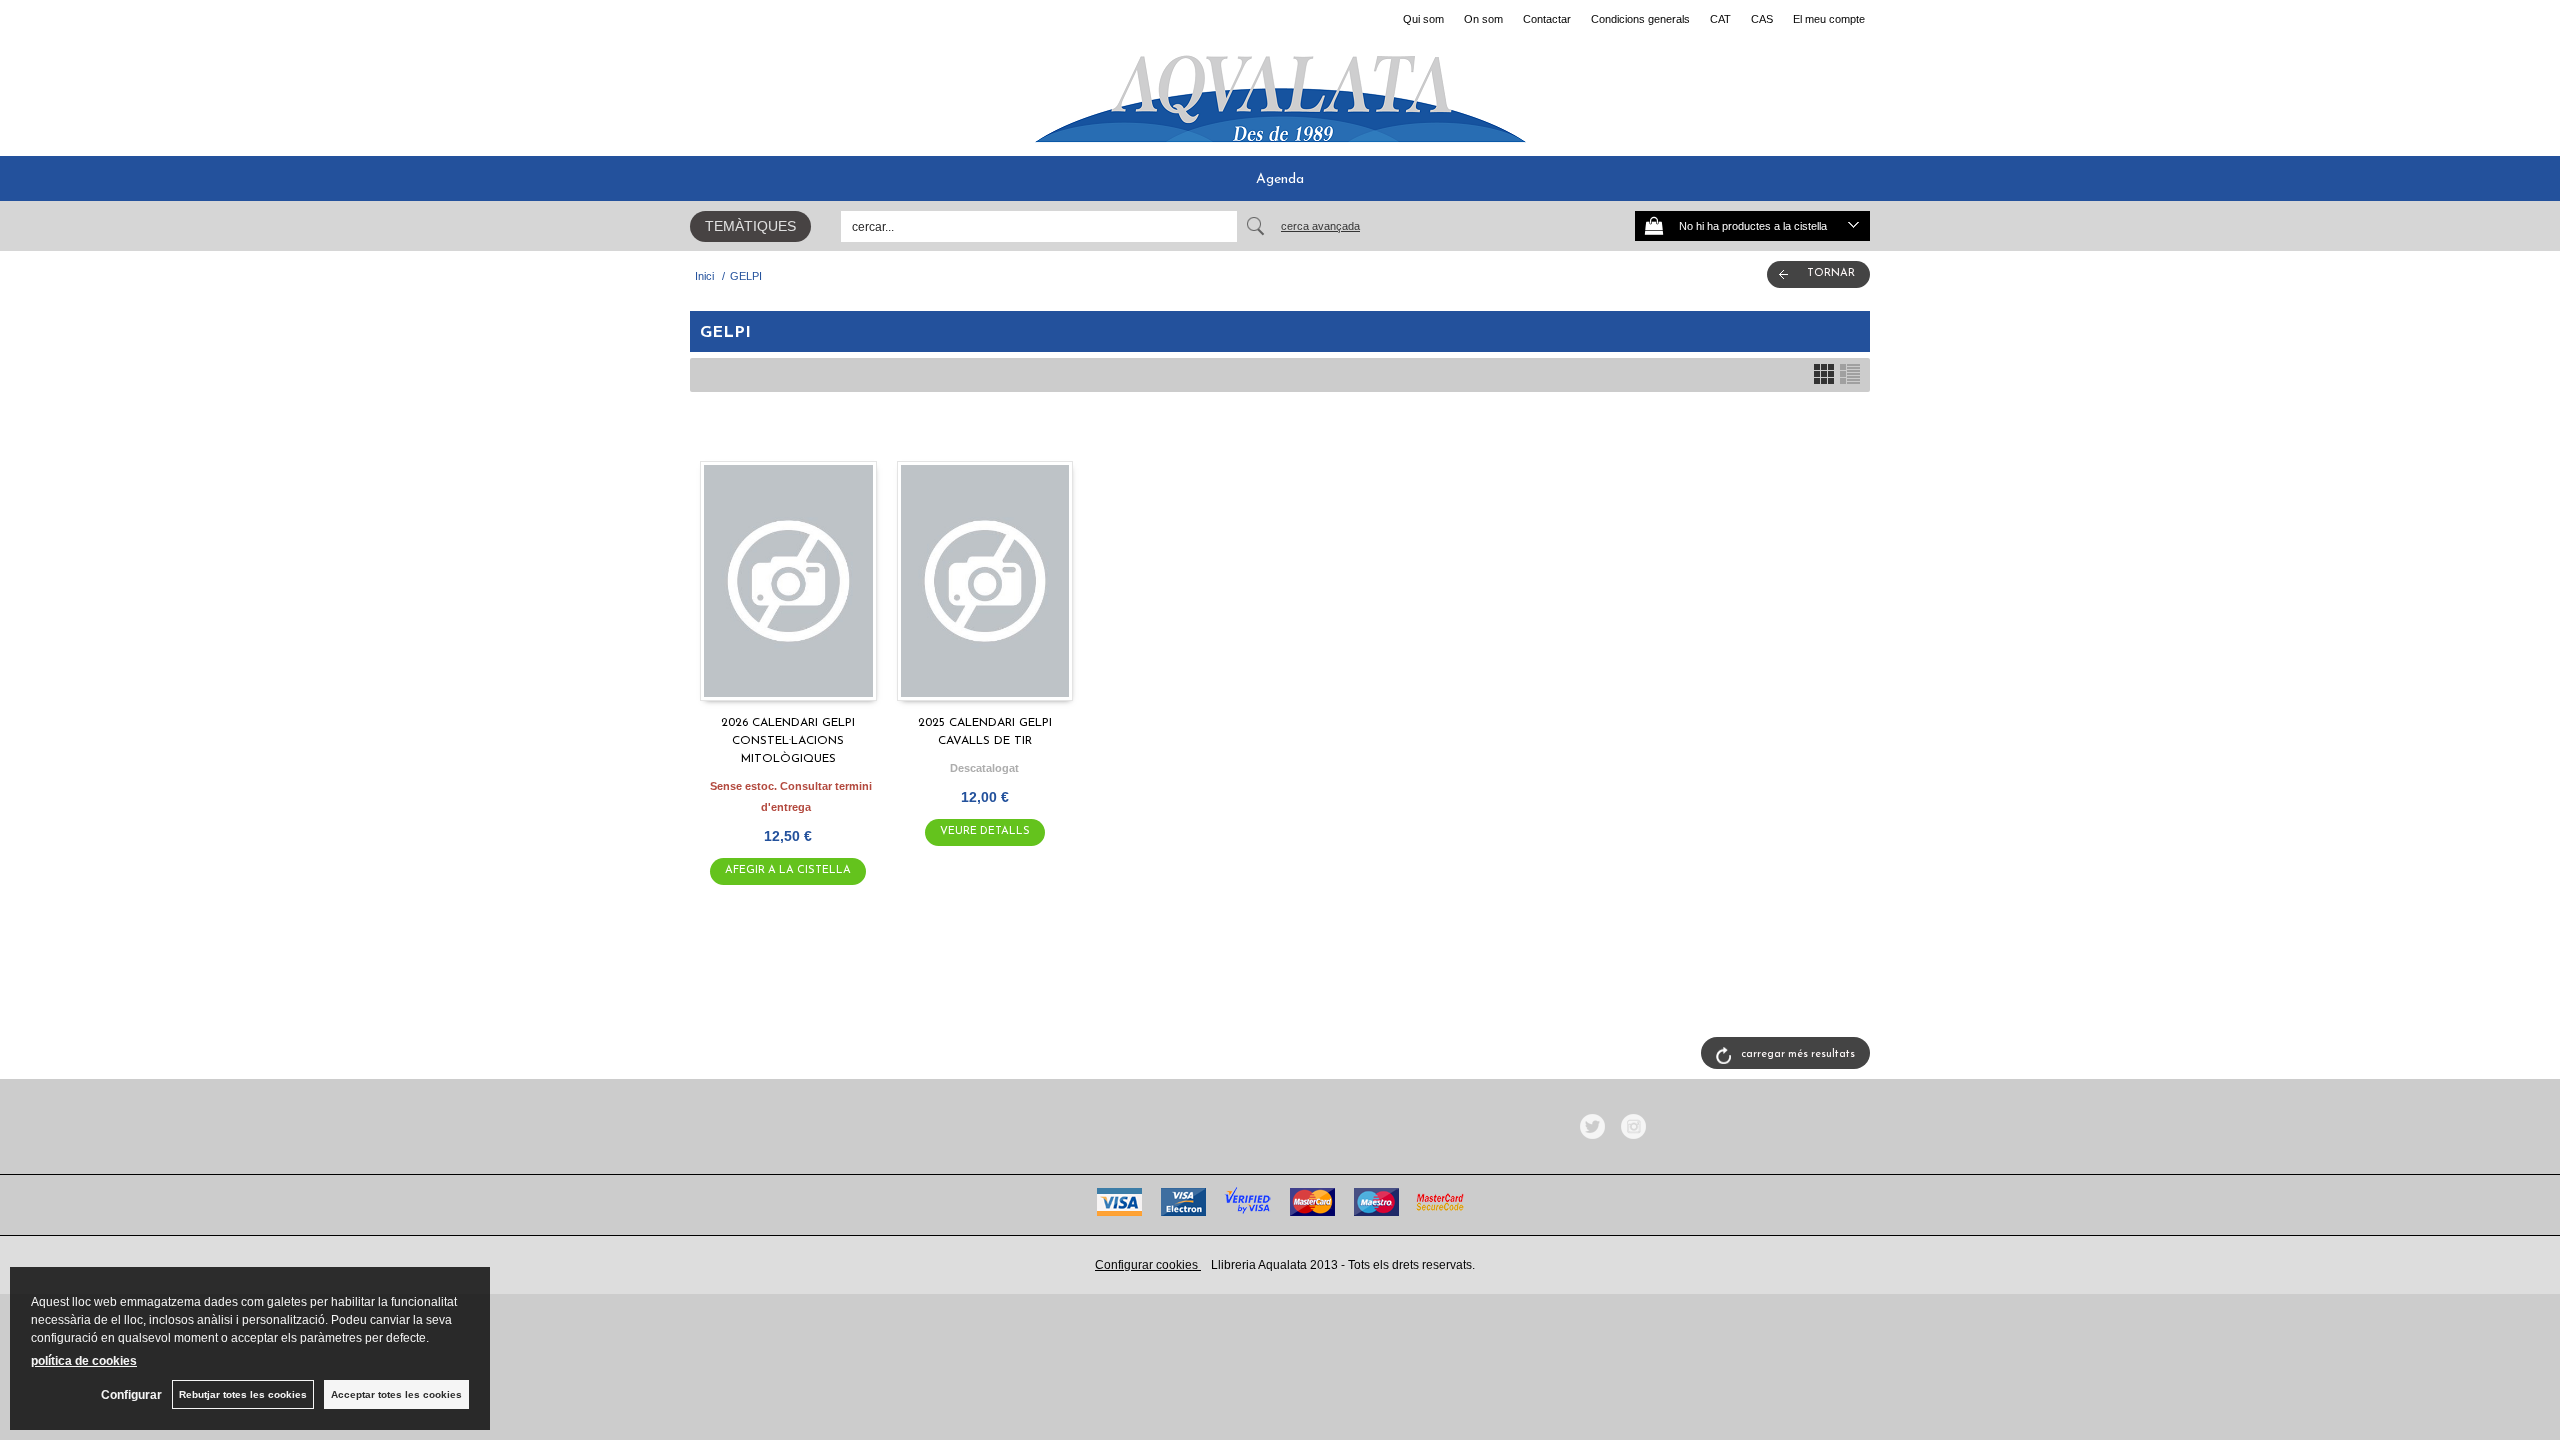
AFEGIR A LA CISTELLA (788, 870)
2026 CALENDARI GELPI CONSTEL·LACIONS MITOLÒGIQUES (788, 741)
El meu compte (1829, 19)
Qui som (1423, 19)
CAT (1720, 19)
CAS (1762, 19)
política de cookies (84, 1361)
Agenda (1280, 179)
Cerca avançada (1320, 226)
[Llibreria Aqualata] (1280, 91)
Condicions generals (1640, 19)
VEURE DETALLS (985, 831)
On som (1483, 19)
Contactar (1547, 19)
